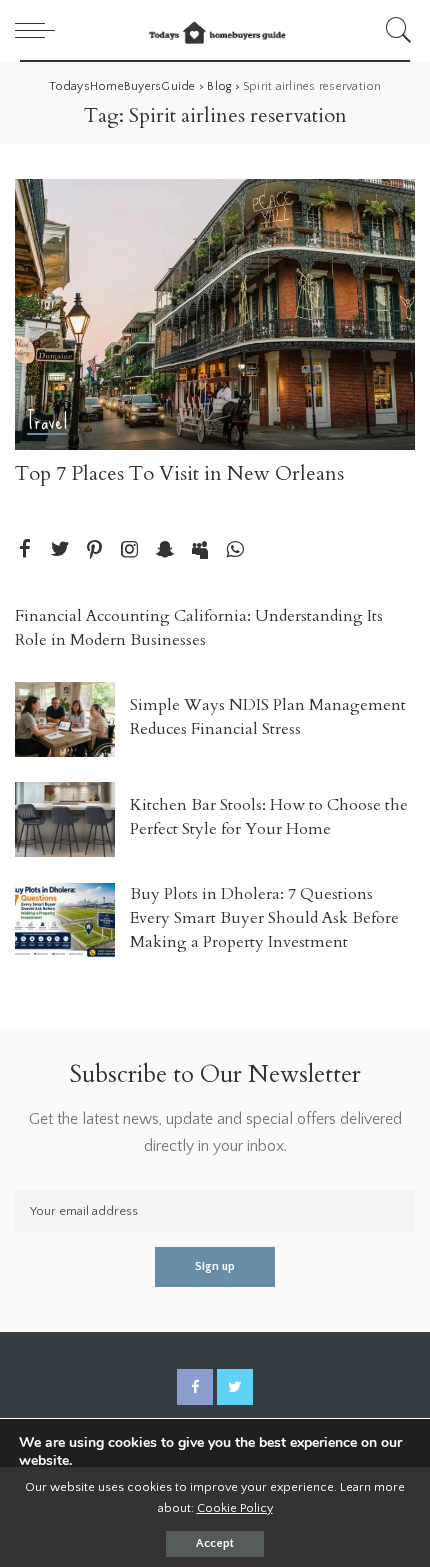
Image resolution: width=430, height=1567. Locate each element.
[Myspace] (200, 550)
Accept (215, 1543)
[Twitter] (60, 550)
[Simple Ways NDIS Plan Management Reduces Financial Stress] (65, 719)
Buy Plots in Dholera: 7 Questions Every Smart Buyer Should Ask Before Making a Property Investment (264, 918)
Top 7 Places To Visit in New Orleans (179, 473)
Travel (47, 423)
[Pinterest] (95, 550)
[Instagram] (130, 550)
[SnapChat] (165, 550)
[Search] (395, 30)
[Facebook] (25, 550)
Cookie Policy (235, 1508)
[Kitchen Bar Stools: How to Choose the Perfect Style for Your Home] (65, 819)
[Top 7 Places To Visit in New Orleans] (215, 314)
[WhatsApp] (235, 550)
